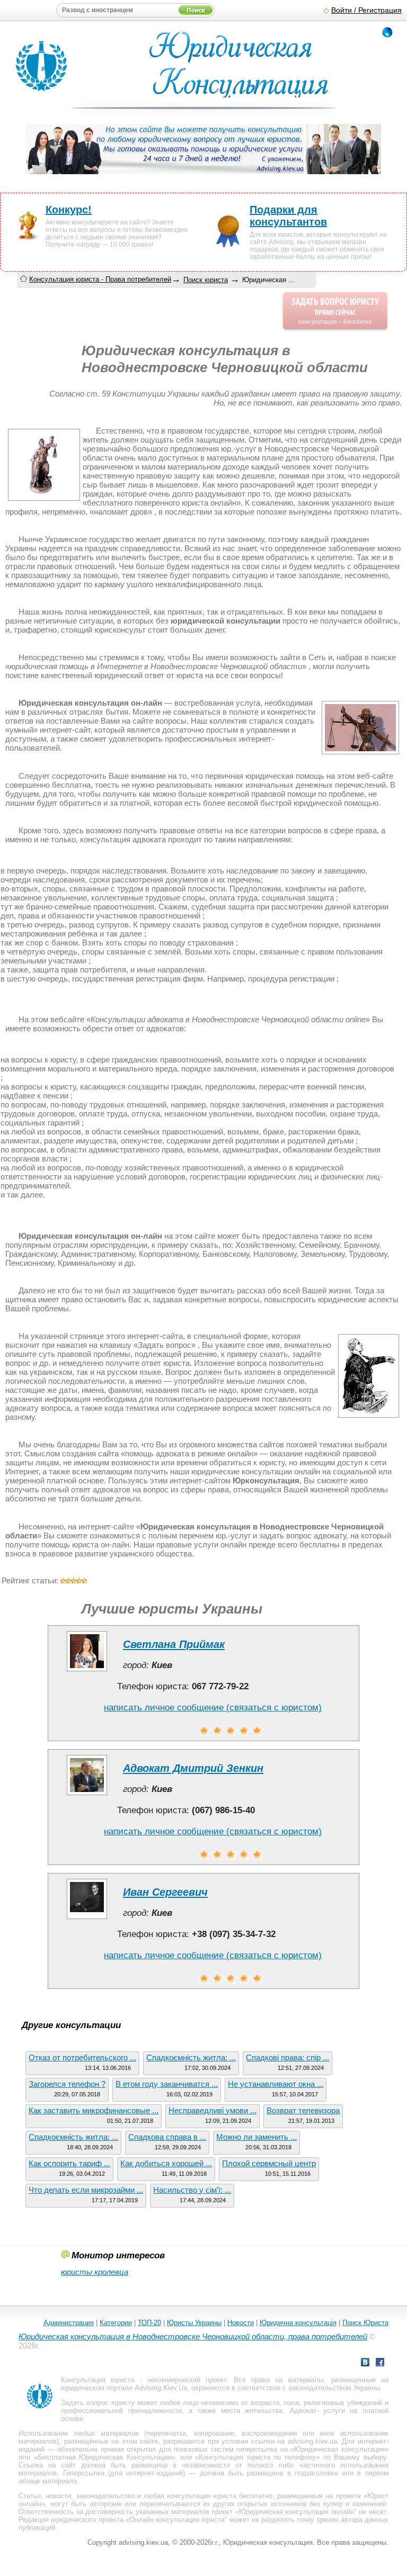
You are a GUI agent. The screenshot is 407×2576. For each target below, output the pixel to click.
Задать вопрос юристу (98, 2403)
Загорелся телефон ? (67, 2084)
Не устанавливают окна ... (276, 2084)
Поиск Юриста (365, 2323)
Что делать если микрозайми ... (86, 2190)
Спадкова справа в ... (167, 2137)
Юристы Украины (194, 2323)
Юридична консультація (298, 2323)
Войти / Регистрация (366, 10)
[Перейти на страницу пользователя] (87, 1671)
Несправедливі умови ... (213, 2110)
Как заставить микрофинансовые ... (94, 2110)
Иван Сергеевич (165, 1892)
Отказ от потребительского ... (82, 2057)
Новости (241, 2323)
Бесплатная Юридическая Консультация (104, 2457)
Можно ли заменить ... (256, 2137)
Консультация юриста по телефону (257, 2457)
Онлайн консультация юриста (177, 2520)
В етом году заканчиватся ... (167, 2084)
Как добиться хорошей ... (166, 2163)
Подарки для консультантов (288, 216)
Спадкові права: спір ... (287, 2057)
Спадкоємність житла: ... (191, 2057)
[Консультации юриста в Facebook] (380, 2363)
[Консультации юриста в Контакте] (365, 2363)
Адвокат (303, 2411)
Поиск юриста (206, 280)
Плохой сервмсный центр (269, 2163)
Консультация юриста (98, 2380)
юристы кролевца (95, 2272)
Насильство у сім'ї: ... (192, 2190)
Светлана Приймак (174, 1644)
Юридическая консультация (339, 2449)
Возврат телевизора (303, 2110)
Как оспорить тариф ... (69, 2163)
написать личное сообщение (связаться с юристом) (213, 1708)
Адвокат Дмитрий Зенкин (193, 1768)
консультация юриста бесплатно (220, 2496)
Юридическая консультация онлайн (297, 2512)
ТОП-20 (149, 2323)
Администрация (69, 2323)
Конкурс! (69, 210)
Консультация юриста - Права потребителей (100, 279)
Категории (116, 2323)
